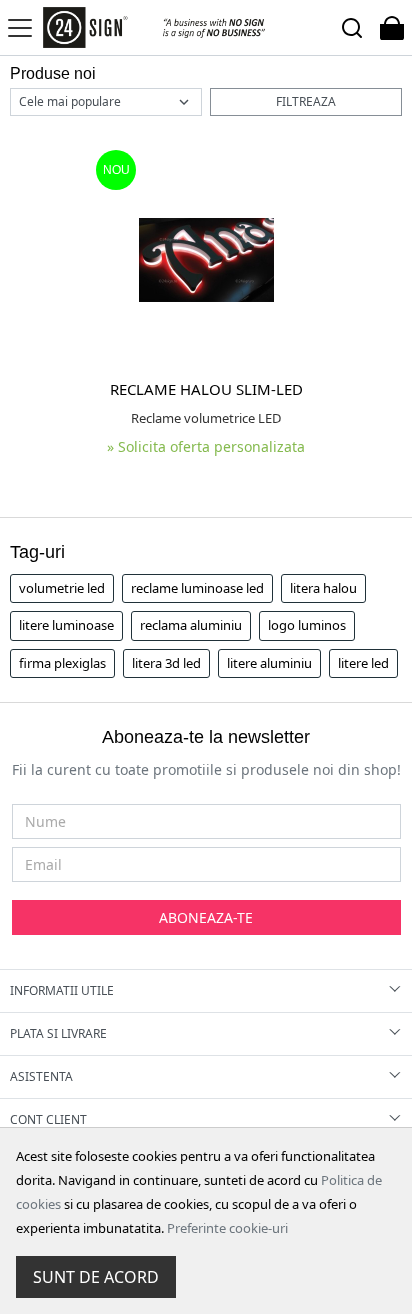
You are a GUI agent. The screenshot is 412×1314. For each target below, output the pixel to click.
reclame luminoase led (197, 588)
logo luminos (307, 625)
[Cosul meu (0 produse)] (392, 27)
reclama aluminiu (191, 625)
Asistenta (41, 1076)
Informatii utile (62, 990)
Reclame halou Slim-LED (206, 389)
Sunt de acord (96, 1277)
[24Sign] (154, 27)
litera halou (323, 588)
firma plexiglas (62, 663)
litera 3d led (166, 663)
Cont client (48, 1119)
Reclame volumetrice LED (206, 418)
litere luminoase (66, 625)
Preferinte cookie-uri (227, 1228)
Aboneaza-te (206, 917)
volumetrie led (62, 588)
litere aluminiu (269, 663)
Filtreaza (306, 101)
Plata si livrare (58, 1033)
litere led (363, 663)
